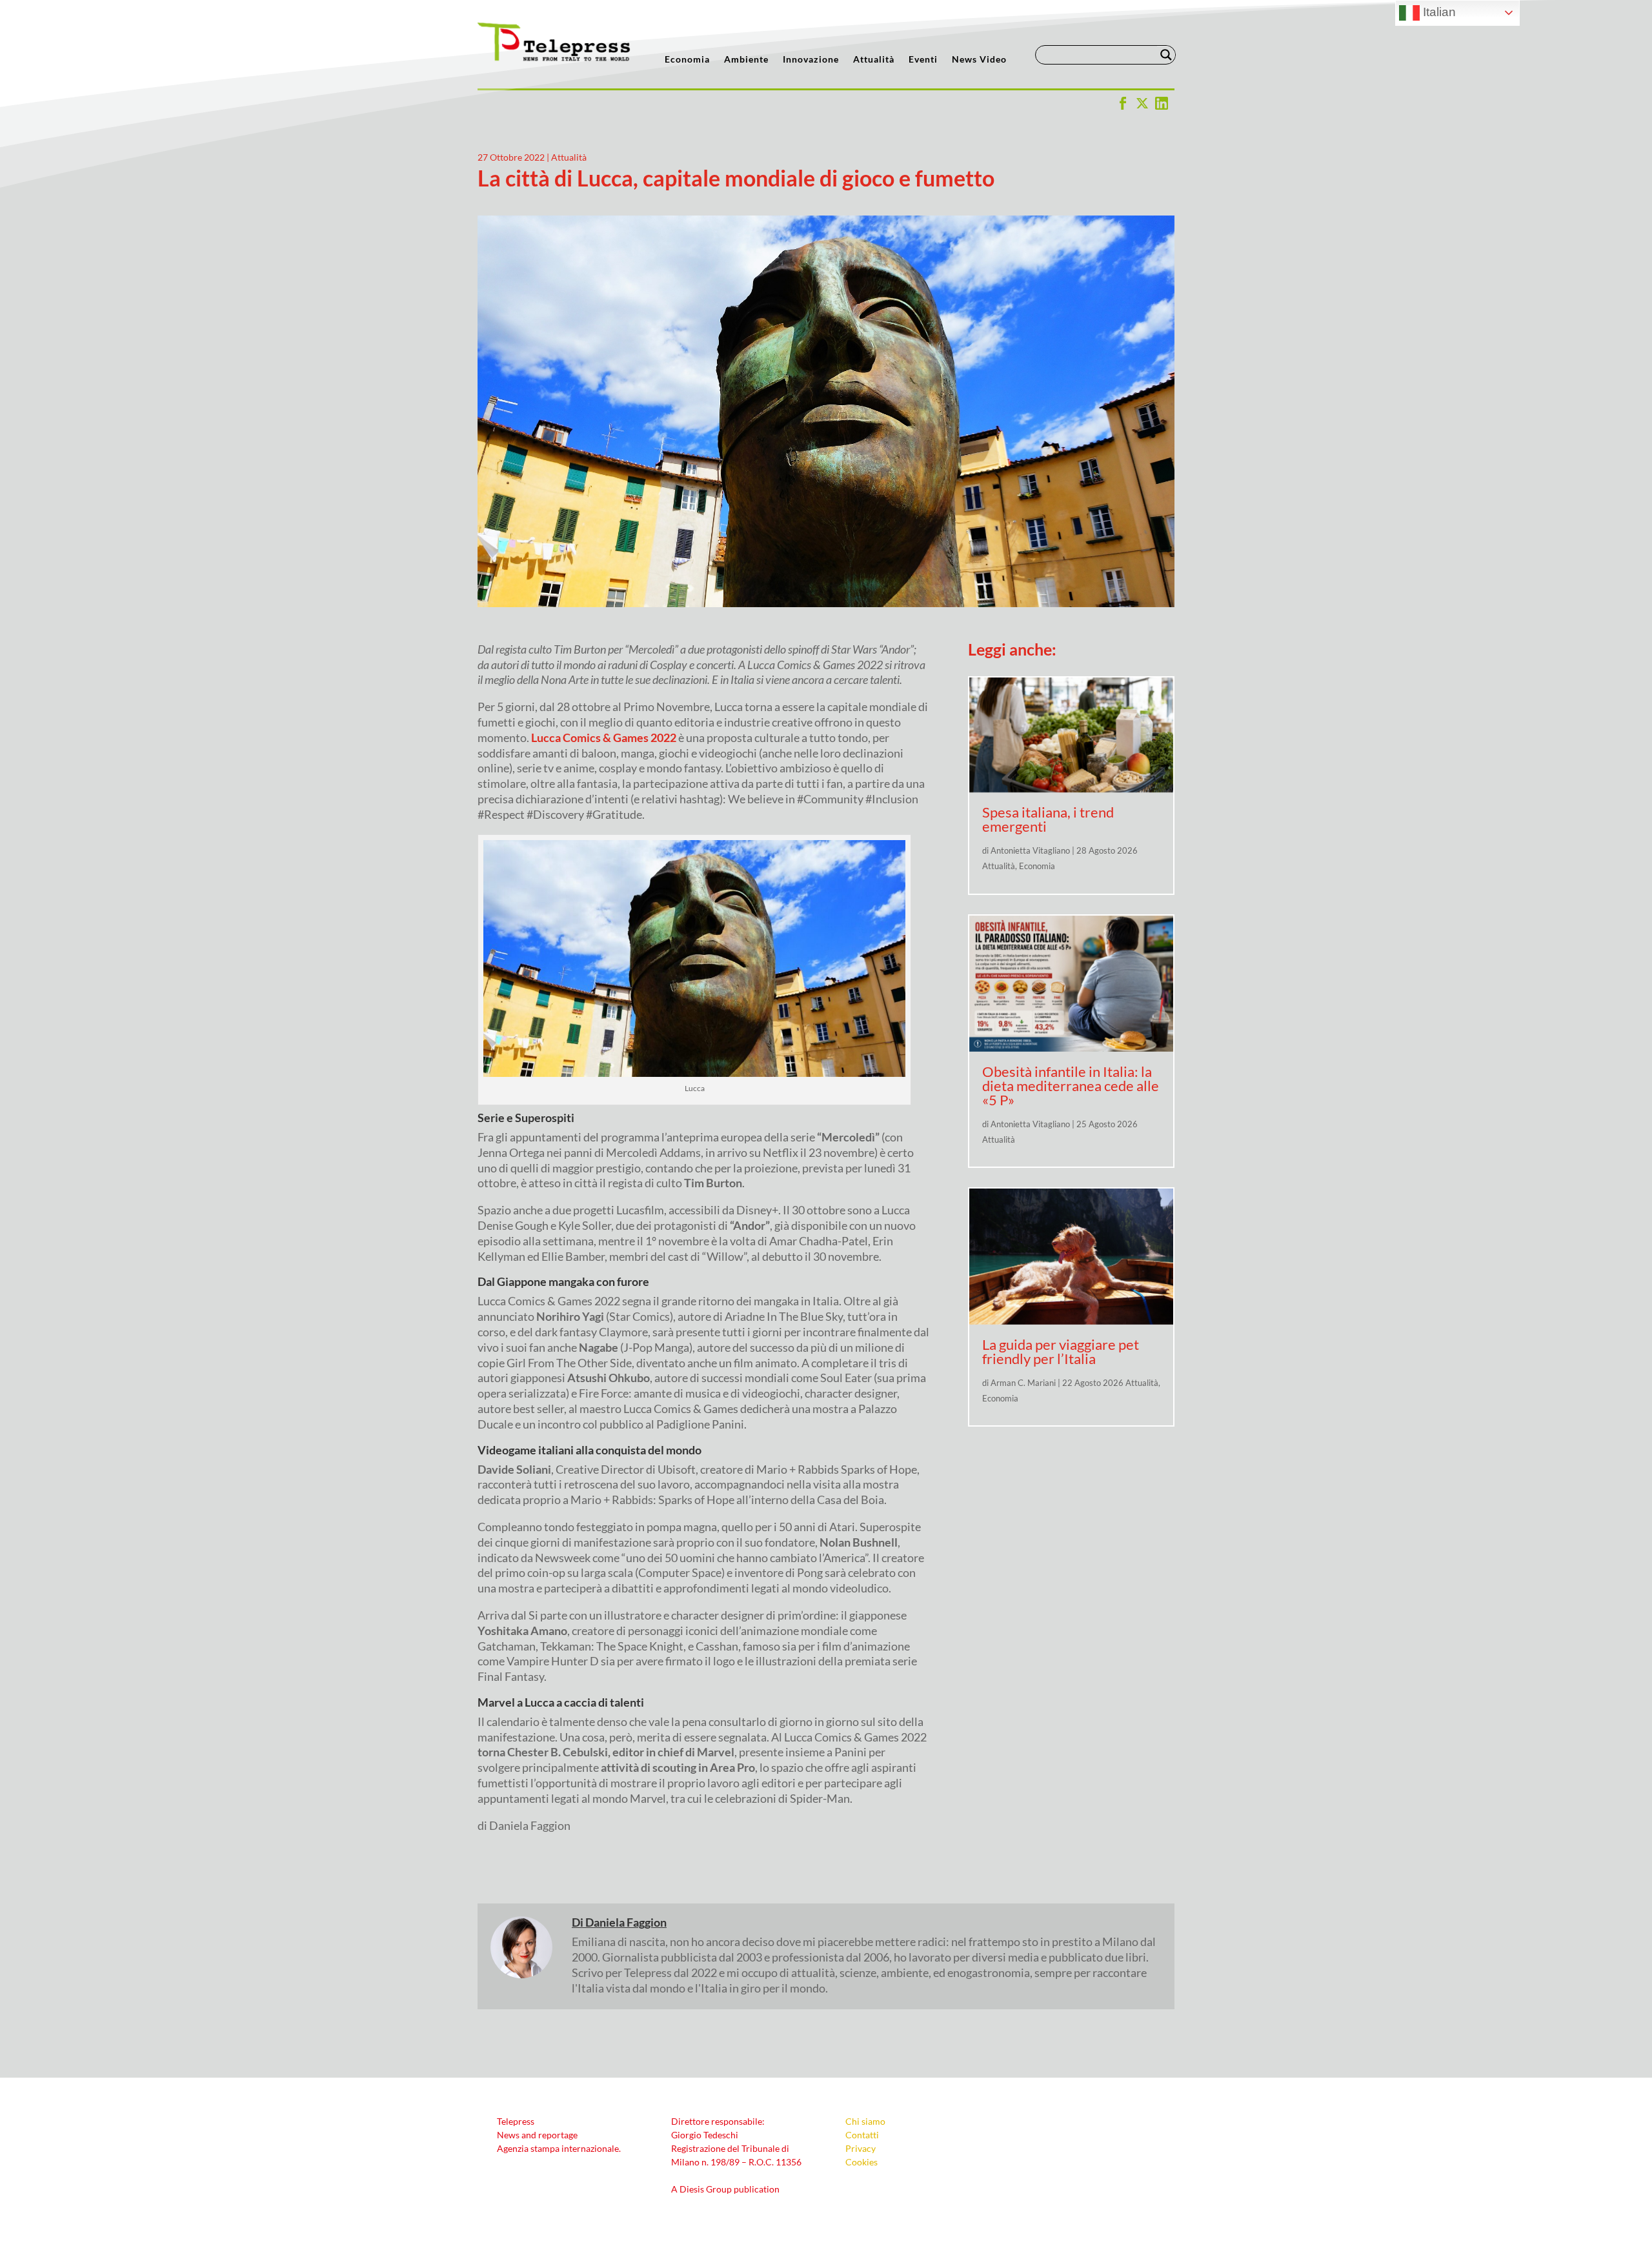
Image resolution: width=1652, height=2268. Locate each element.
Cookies (861, 2162)
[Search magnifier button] (1166, 55)
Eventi (923, 60)
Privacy (861, 2148)
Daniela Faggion (626, 1922)
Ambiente (746, 60)
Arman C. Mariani (1023, 1383)
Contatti (862, 2135)
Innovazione (811, 60)
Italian (1438, 12)
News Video (979, 60)
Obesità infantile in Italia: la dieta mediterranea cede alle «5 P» (1071, 1086)
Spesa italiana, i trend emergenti (1048, 819)
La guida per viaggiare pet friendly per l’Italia (1061, 1351)
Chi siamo (865, 2121)
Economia (687, 60)
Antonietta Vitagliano (1030, 850)
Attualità (874, 60)
